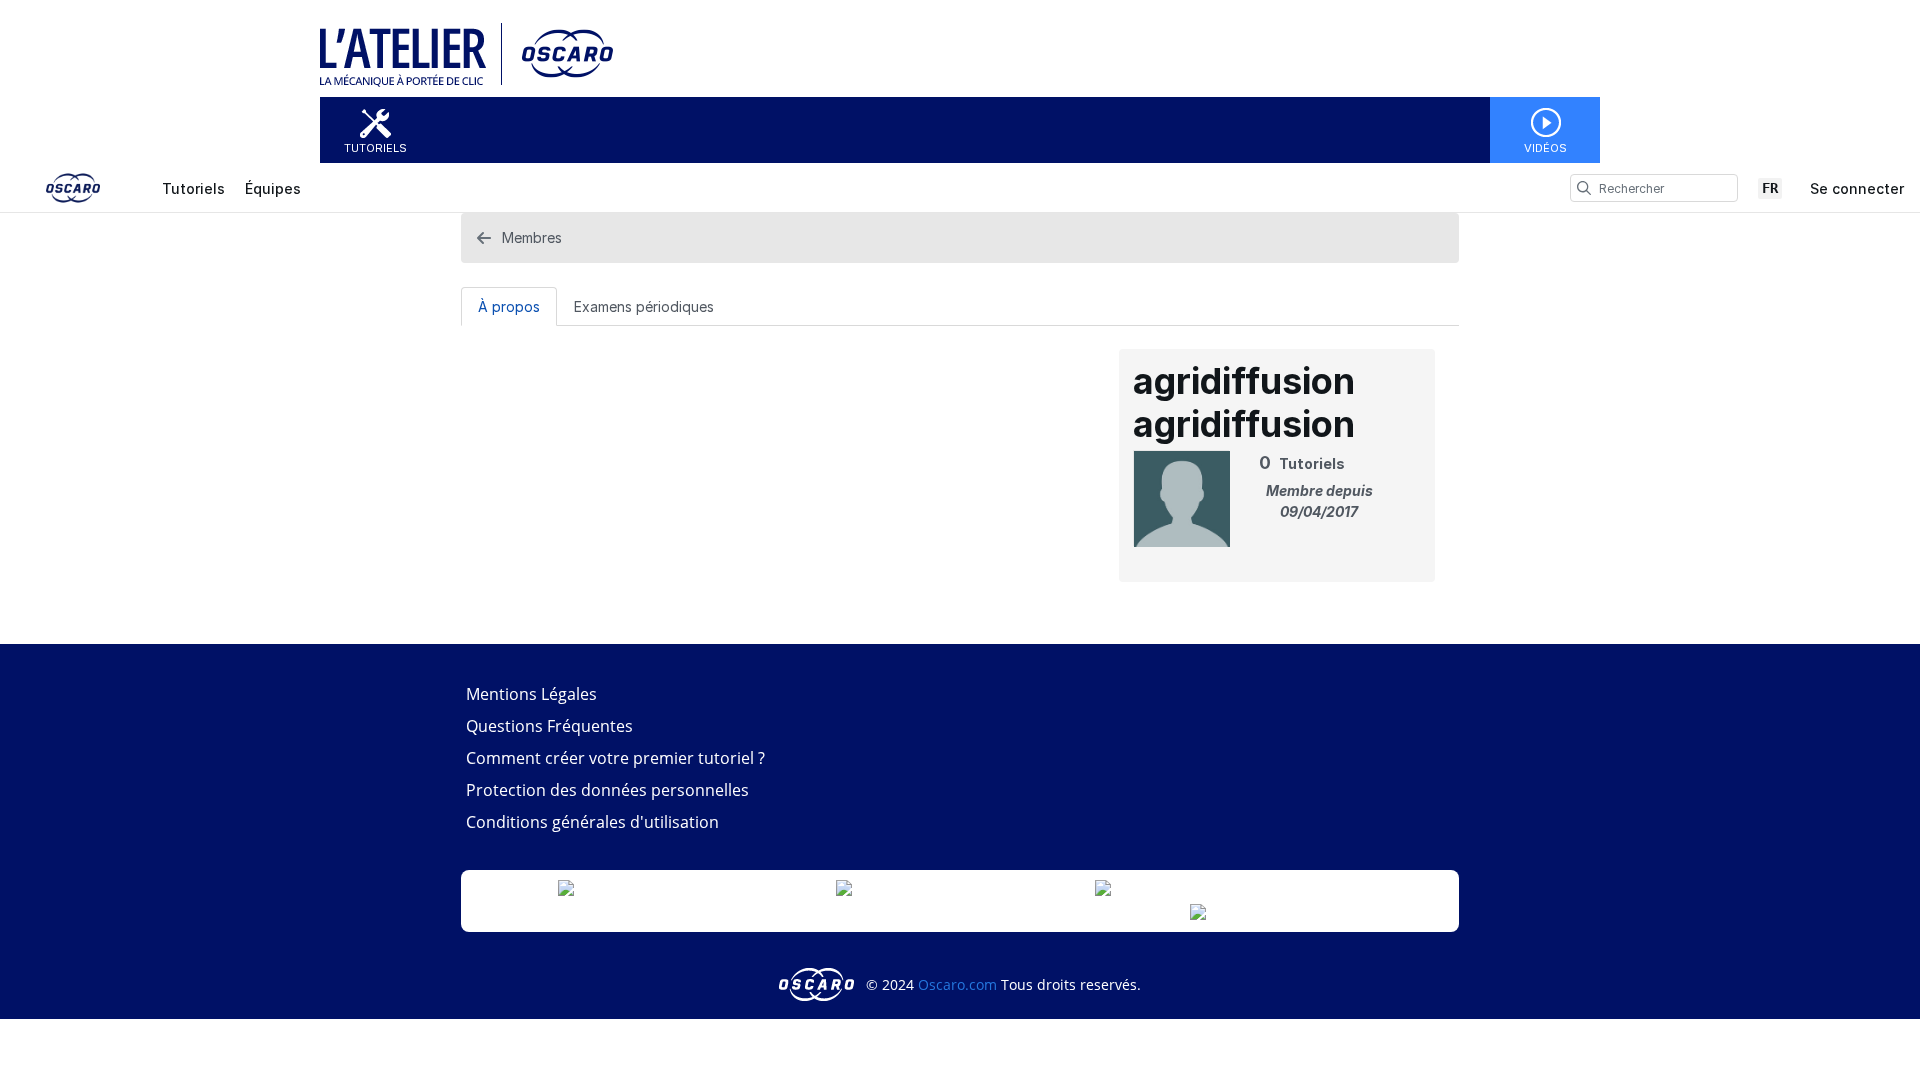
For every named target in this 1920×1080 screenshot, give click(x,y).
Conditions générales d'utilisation (592, 822)
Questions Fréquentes (549, 726)
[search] (1584, 188)
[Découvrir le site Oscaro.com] (818, 984)
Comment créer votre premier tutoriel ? (615, 758)
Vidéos (1545, 148)
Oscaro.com (957, 984)
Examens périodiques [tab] (644, 306)
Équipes (273, 188)
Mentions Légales (531, 694)
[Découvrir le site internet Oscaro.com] (560, 82)
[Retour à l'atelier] (411, 82)
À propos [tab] (509, 306)
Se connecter (1857, 188)
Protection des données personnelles (607, 790)
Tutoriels (375, 148)
